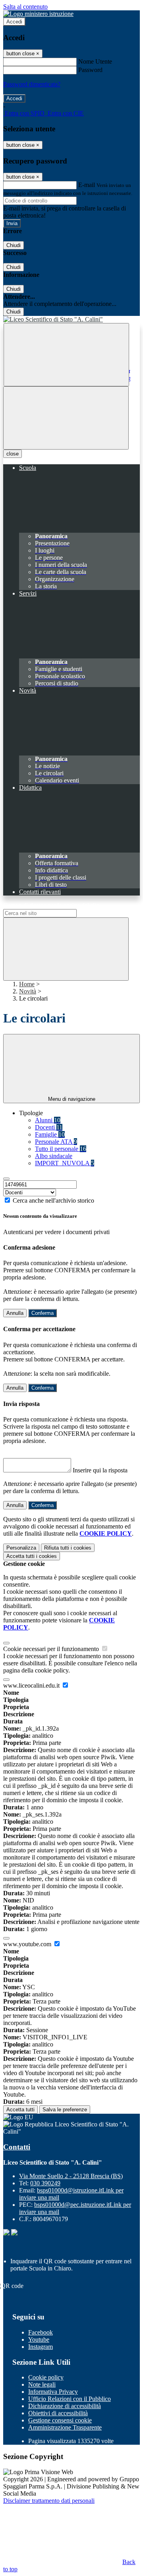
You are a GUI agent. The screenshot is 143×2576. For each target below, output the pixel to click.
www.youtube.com (28, 1944)
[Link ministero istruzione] (38, 14)
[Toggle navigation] (66, 418)
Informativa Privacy (53, 2392)
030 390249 (45, 2183)
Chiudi (14, 245)
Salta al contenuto (25, 7)
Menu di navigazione (72, 1099)
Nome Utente (95, 61)
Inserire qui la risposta (100, 1470)
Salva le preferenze (65, 2110)
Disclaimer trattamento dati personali (49, 2501)
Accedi (14, 22)
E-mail (87, 185)
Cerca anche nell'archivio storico (53, 1200)
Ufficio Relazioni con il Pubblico (70, 2399)
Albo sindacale (54, 1156)
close (13, 454)
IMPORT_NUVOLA (65, 1163)
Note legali (42, 2384)
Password (90, 70)
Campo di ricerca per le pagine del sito (51, 905)
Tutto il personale (61, 1149)
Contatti (17, 2147)
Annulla (15, 1313)
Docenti (49, 1127)
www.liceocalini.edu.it (32, 1685)
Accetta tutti (32, 1556)
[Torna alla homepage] (71, 319)
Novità (28, 991)
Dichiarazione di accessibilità (65, 2406)
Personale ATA (56, 1142)
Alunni (48, 1120)
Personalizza (21, 1548)
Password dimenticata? (32, 84)
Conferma (43, 1313)
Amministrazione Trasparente (65, 2427)
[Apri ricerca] (66, 355)
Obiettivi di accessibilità (58, 2413)
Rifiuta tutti (68, 1548)
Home (27, 984)
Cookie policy (46, 2377)
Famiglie (50, 1134)
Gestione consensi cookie (60, 2420)
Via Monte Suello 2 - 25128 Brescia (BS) (71, 2176)
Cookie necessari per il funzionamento (52, 1649)
